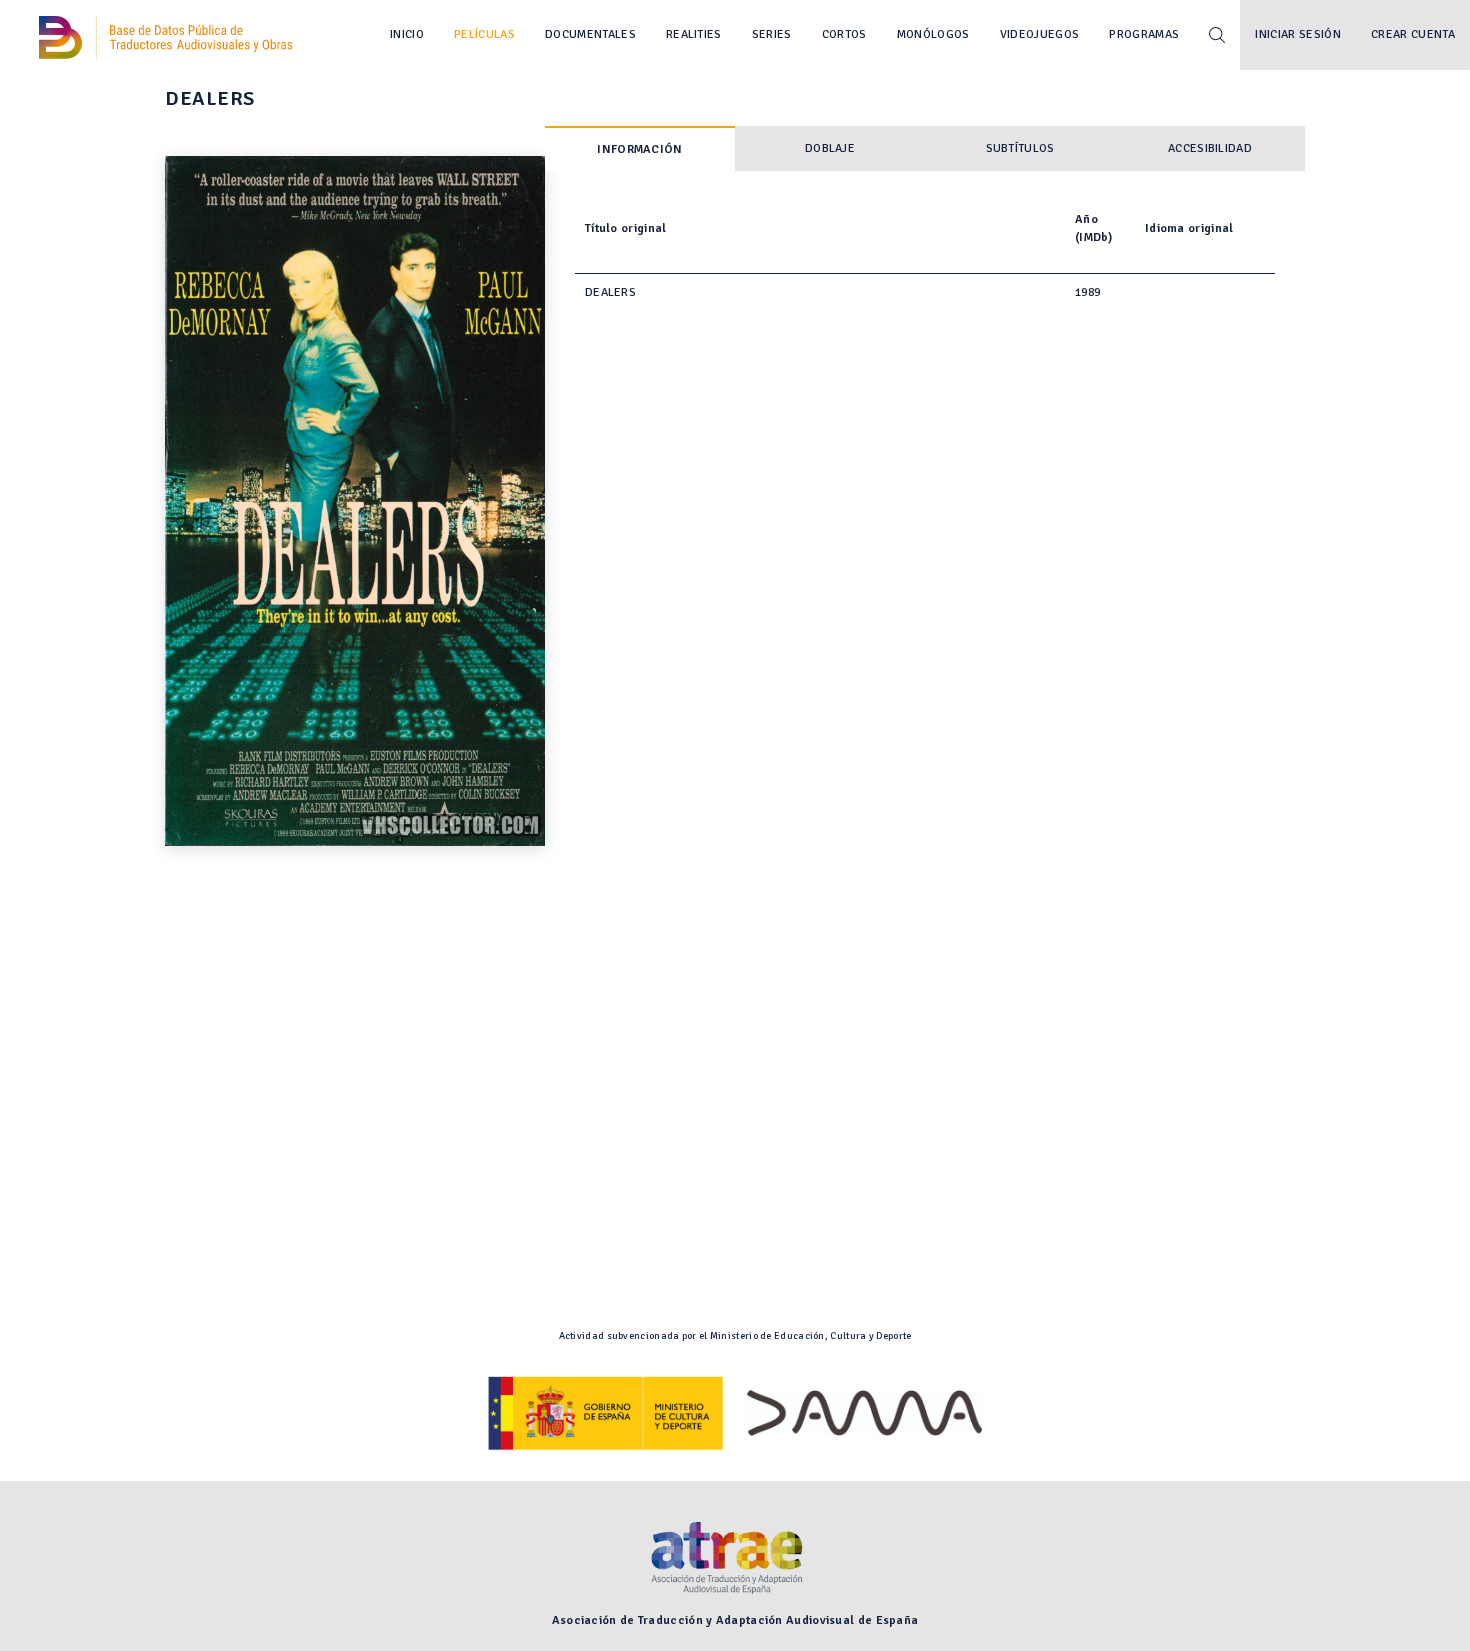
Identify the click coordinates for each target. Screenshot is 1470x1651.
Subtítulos (1020, 148)
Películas (484, 34)
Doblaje (830, 148)
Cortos (844, 34)
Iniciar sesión (1298, 34)
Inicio (407, 34)
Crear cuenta (1413, 34)
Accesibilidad (1210, 148)
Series (772, 34)
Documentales (590, 34)
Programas (1144, 34)
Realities (694, 34)
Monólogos (933, 34)
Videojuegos (1040, 34)
